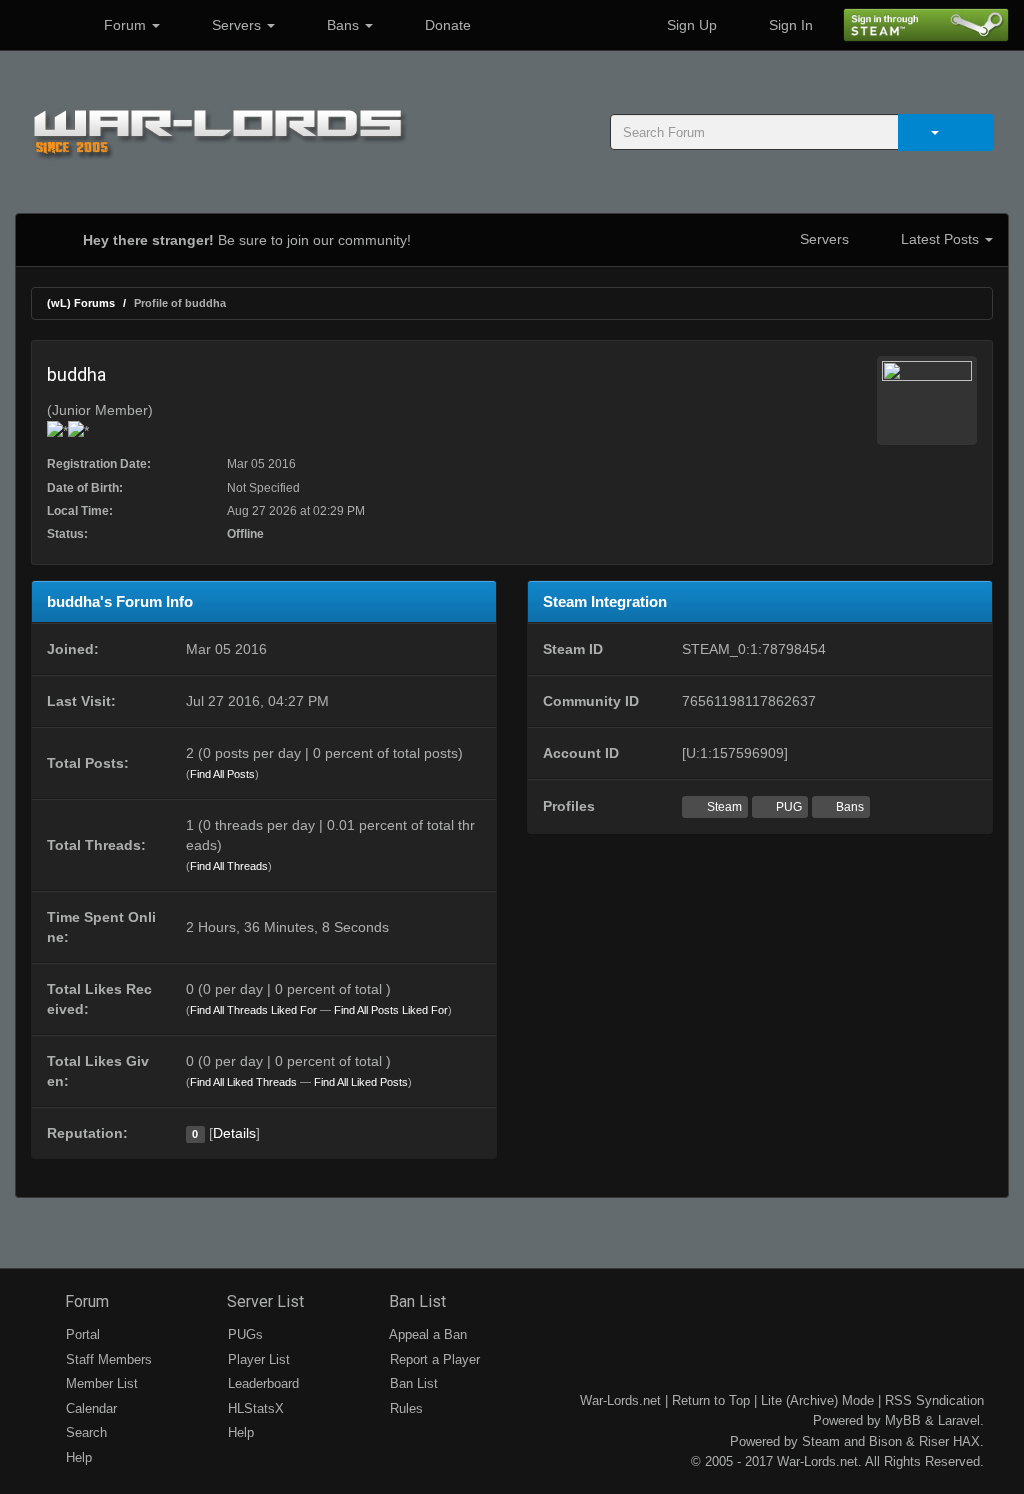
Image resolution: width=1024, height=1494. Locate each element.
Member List (100, 1383)
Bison (885, 1441)
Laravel (959, 1420)
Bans (343, 25)
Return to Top (711, 1400)
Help (77, 1457)
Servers (236, 25)
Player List (257, 1359)
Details (234, 1133)
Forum (125, 25)
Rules (404, 1408)
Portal (81, 1334)
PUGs (243, 1334)
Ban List (415, 1301)
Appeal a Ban (426, 1334)
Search (84, 1432)
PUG (787, 807)
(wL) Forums (81, 303)
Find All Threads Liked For (253, 1010)
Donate (446, 25)
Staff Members (107, 1359)
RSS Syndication (934, 1400)
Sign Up (690, 25)
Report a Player (433, 1359)
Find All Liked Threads (243, 1082)
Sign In (789, 25)
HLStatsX (254, 1408)
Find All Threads (229, 866)
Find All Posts (222, 774)
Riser (934, 1441)
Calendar (89, 1408)
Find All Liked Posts (361, 1082)
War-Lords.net (620, 1400)
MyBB (903, 1420)
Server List (263, 1301)
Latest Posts (940, 239)
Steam (723, 807)
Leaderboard (261, 1383)
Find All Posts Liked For (391, 1010)
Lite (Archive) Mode (817, 1400)
